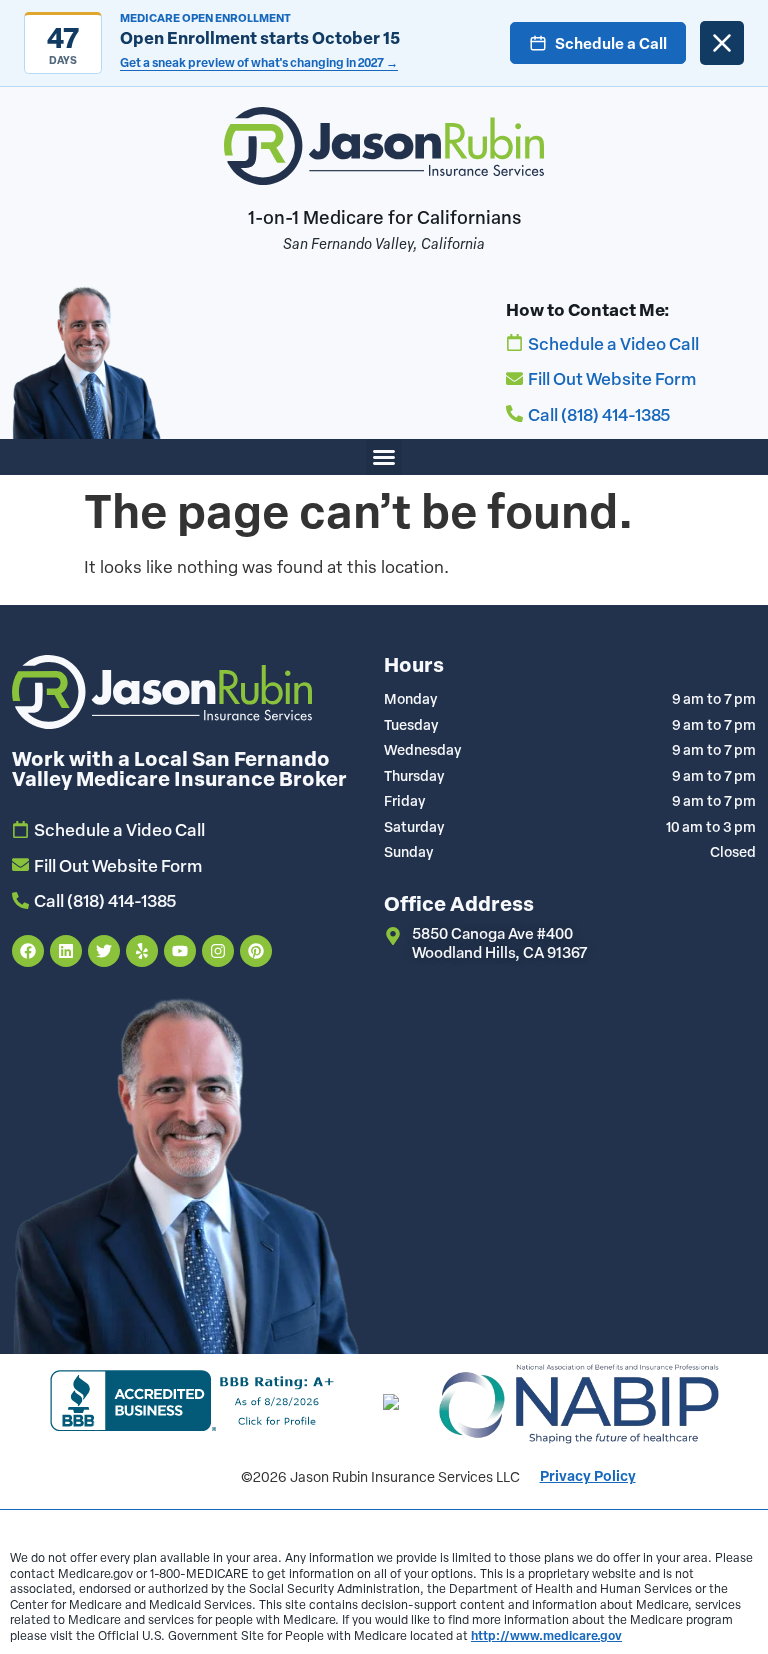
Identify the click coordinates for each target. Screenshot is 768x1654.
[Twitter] (104, 951)
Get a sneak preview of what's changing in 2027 (259, 62)
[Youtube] (180, 951)
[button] (384, 457)
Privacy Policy (588, 1475)
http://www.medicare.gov (546, 1635)
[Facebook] (28, 951)
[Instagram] (218, 951)
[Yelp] (142, 951)
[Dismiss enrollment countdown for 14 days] (722, 43)
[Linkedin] (66, 951)
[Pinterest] (256, 951)
